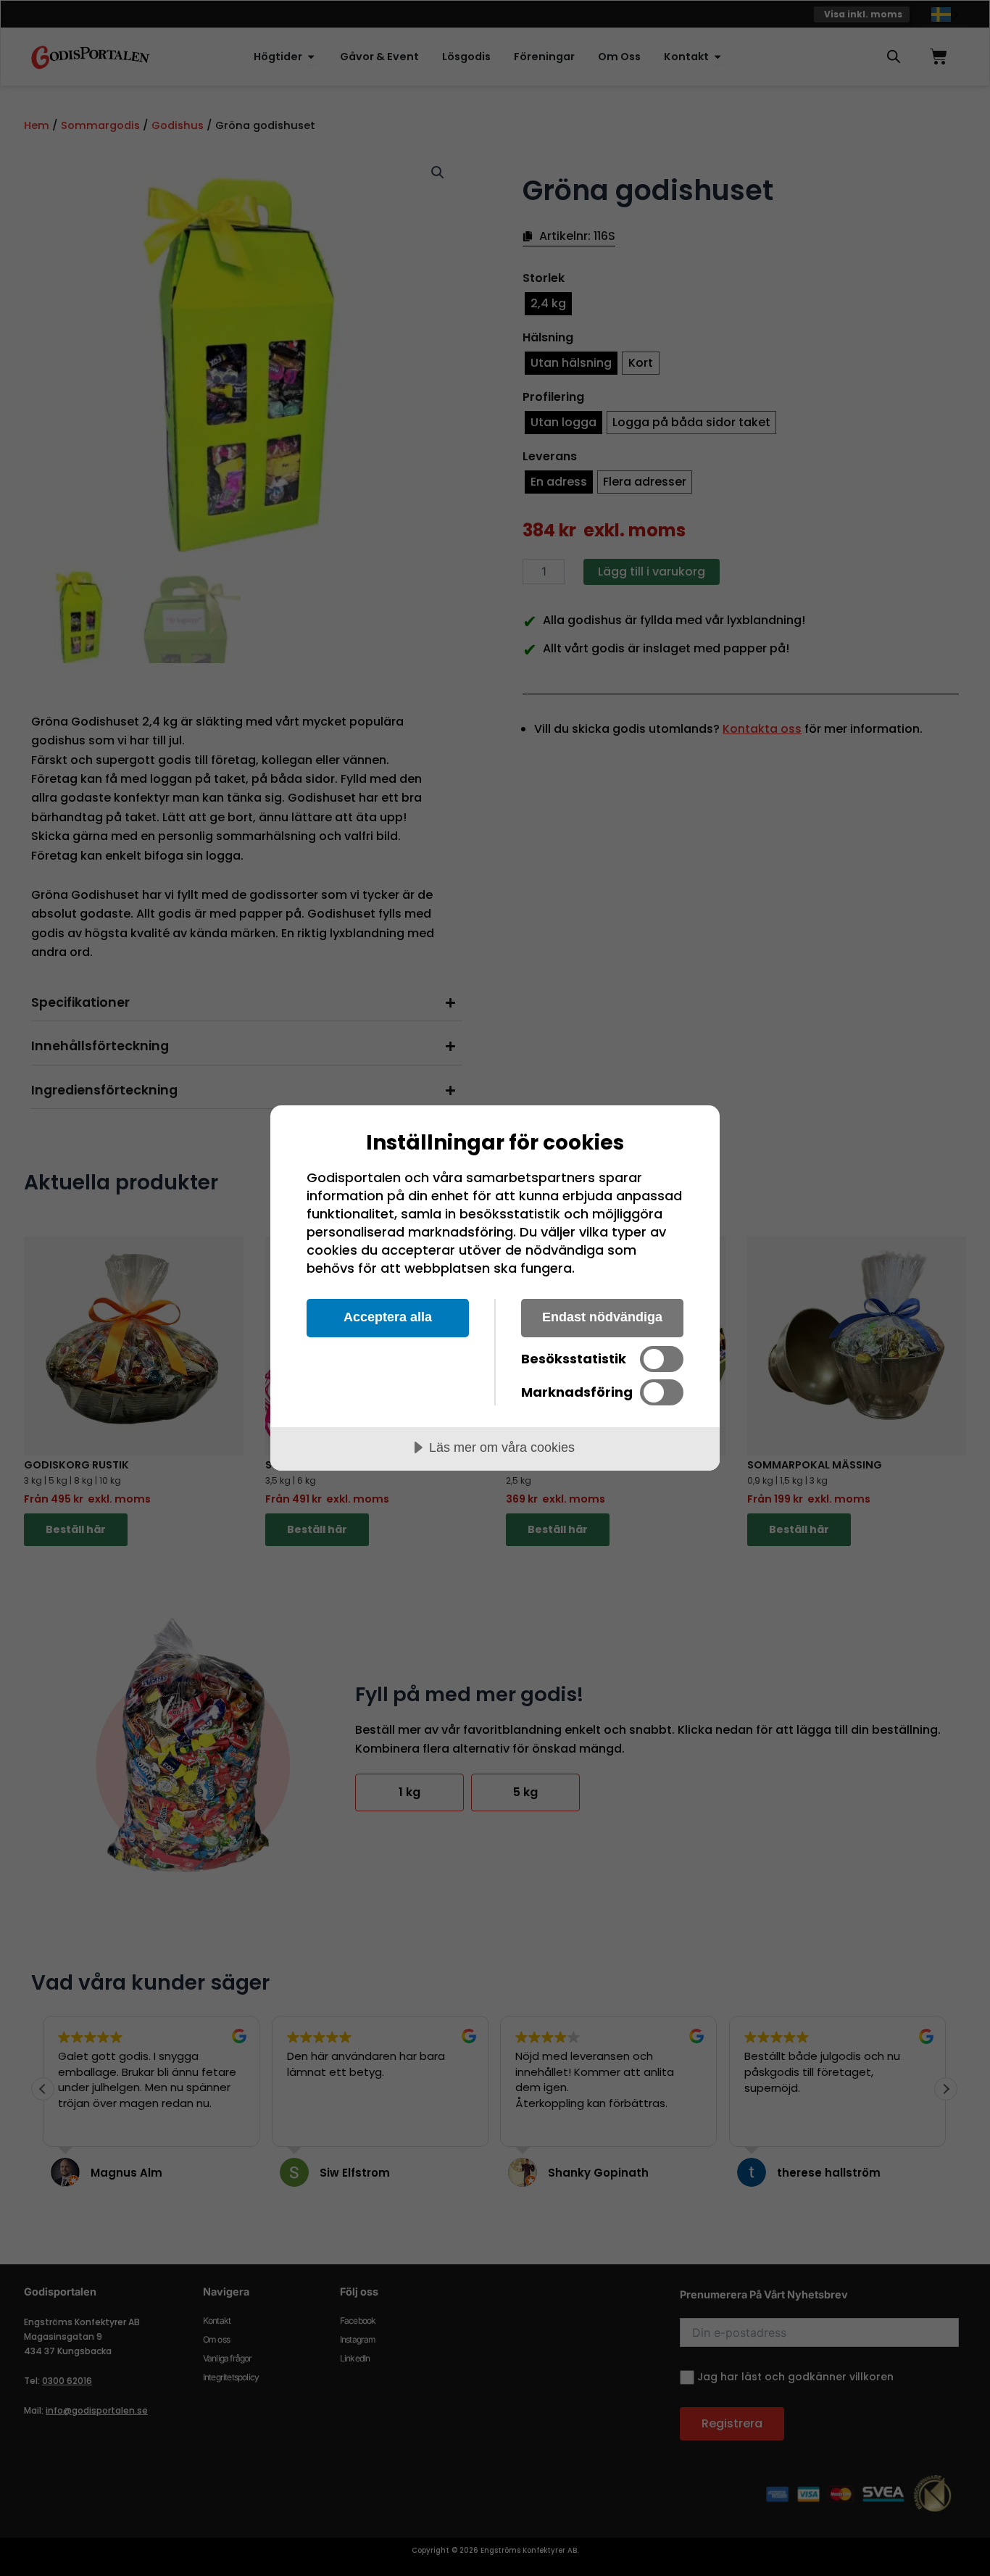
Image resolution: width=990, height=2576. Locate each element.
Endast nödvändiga (602, 1317)
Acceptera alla (388, 1317)
